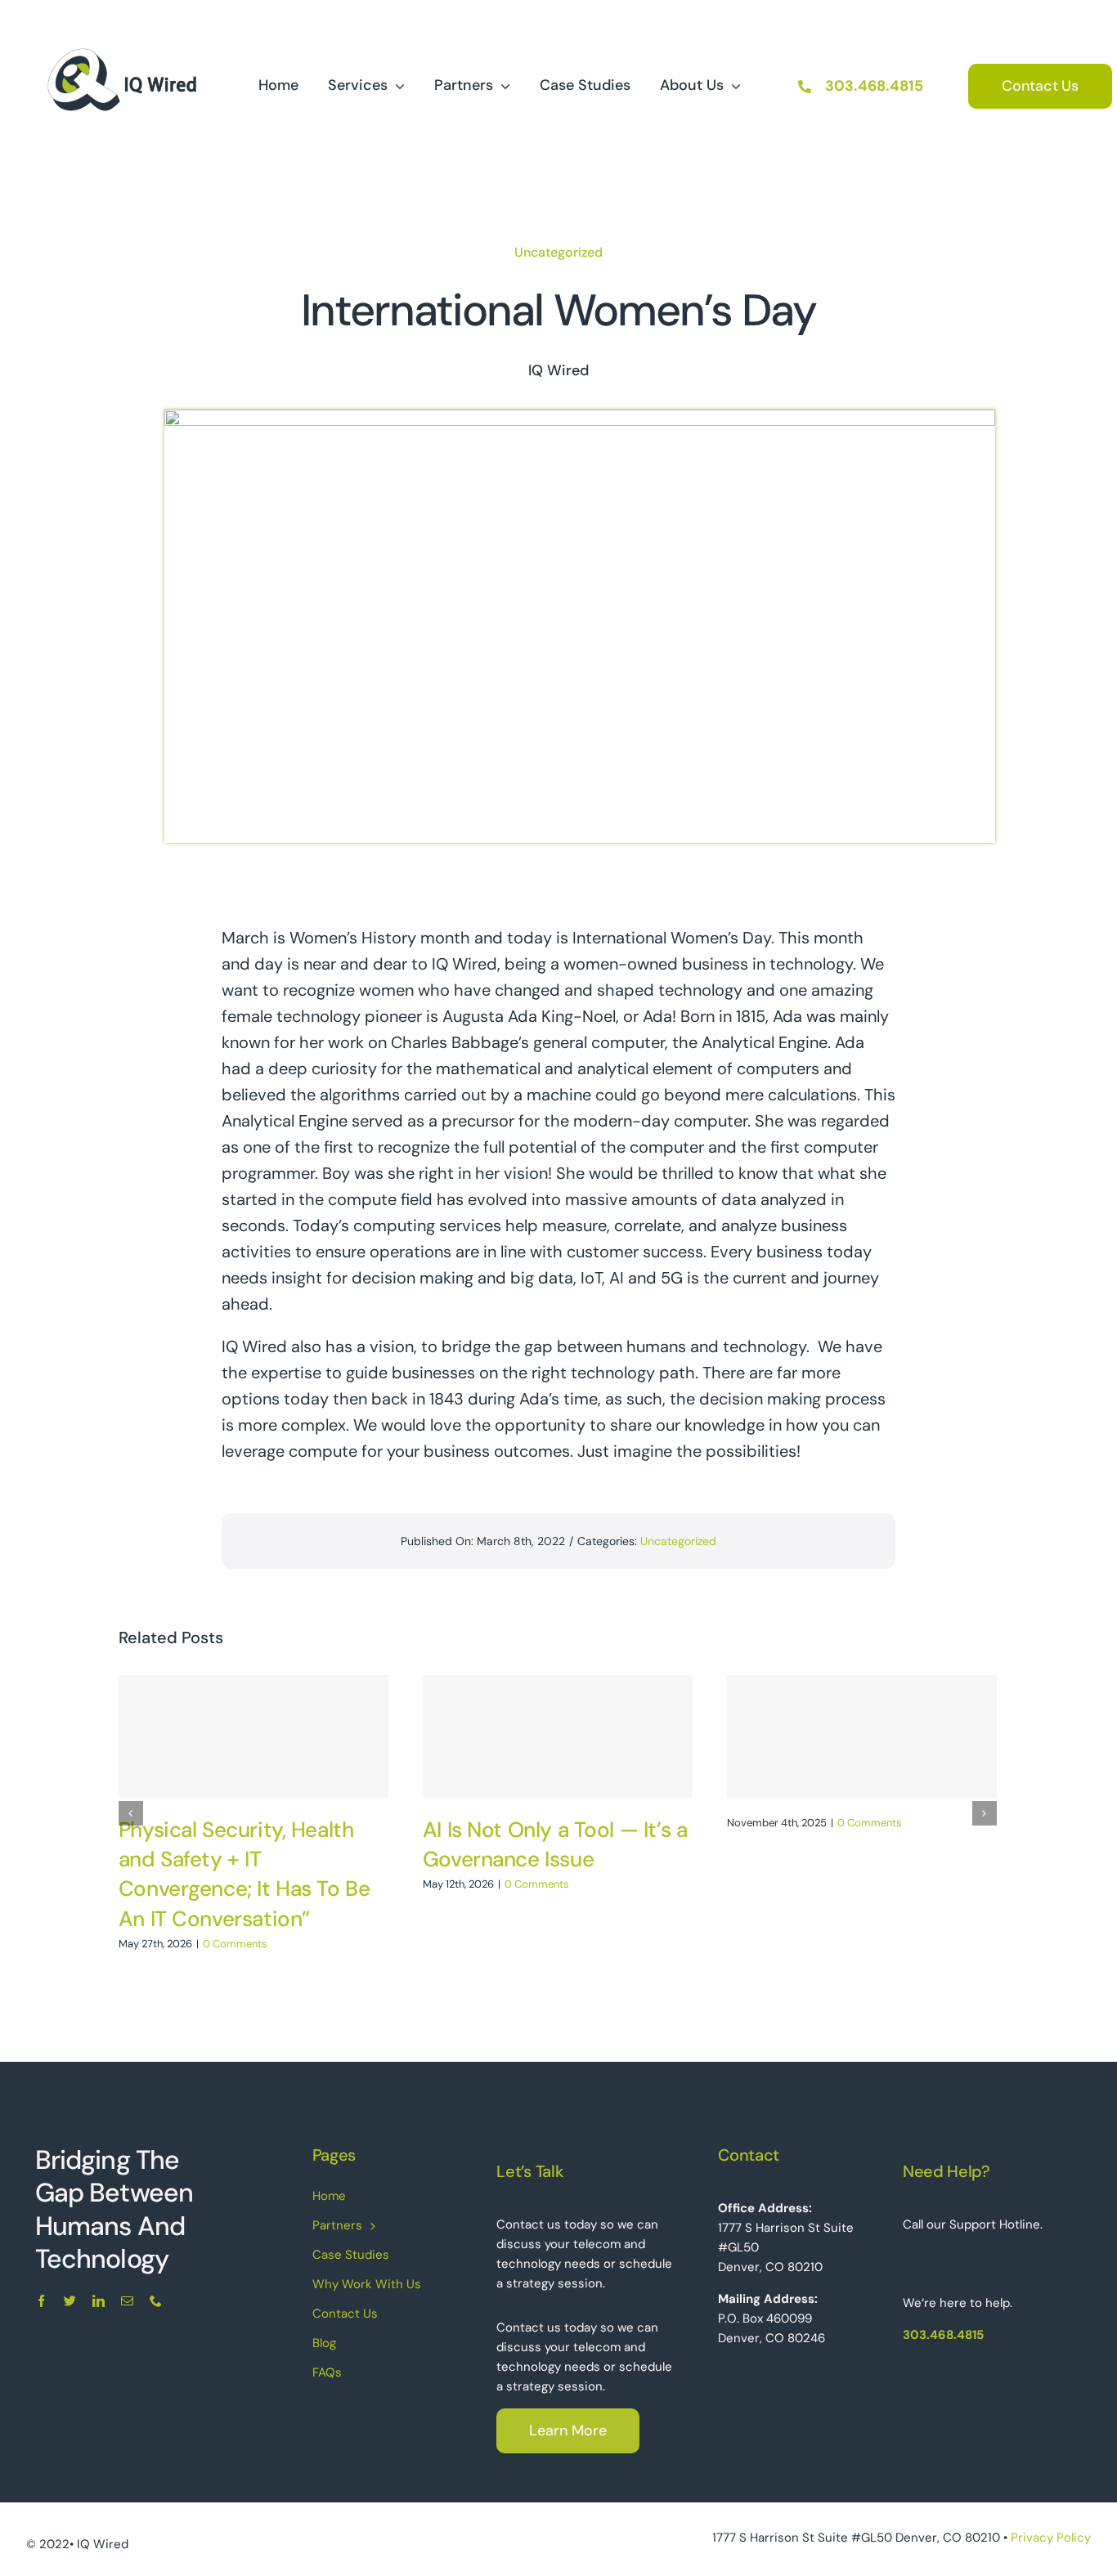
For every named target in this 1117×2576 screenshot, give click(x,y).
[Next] (985, 1813)
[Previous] (131, 1813)
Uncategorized (558, 252)
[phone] (156, 2301)
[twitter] (70, 2301)
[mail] (127, 2301)
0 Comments (235, 1944)
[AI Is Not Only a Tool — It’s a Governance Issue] (558, 1736)
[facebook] (41, 2301)
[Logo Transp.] (121, 23)
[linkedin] (99, 2301)
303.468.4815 (874, 86)
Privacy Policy (1051, 2538)
